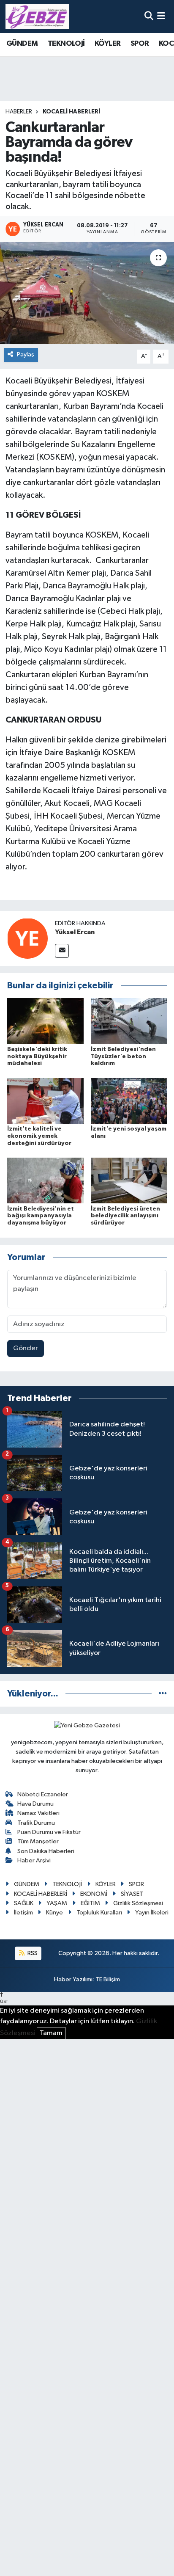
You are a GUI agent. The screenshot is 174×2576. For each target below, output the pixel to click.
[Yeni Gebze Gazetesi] (37, 17)
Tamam (51, 2033)
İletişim (23, 1913)
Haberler (19, 112)
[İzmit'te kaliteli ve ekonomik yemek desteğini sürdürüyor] (45, 1101)
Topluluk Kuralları (99, 1913)
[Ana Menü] (161, 16)
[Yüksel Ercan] (27, 938)
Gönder (26, 1348)
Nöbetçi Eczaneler (43, 1794)
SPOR (140, 44)
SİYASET (132, 1894)
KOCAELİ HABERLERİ (71, 112)
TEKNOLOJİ (66, 44)
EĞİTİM (90, 1903)
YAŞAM (57, 1903)
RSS (32, 1953)
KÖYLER (107, 44)
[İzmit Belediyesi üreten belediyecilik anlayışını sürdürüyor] (129, 1180)
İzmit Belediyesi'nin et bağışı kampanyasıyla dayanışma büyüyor (41, 1216)
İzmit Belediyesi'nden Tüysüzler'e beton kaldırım (123, 1056)
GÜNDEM (22, 44)
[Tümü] (163, 1694)
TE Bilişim (108, 1979)
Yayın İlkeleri (152, 1913)
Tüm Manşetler (38, 1841)
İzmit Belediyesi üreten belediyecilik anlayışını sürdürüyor (125, 1216)
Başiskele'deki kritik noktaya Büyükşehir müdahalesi (37, 1056)
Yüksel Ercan (75, 932)
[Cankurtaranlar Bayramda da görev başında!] (87, 293)
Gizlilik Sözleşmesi (138, 1903)
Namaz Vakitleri (38, 1813)
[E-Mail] (62, 951)
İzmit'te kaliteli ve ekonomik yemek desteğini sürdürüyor (39, 1136)
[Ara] (149, 16)
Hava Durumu (35, 1804)
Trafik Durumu (36, 1823)
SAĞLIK (24, 1903)
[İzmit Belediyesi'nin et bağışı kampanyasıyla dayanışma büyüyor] (45, 1180)
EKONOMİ (94, 1894)
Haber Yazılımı (73, 1979)
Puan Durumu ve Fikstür (49, 1832)
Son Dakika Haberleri (46, 1851)
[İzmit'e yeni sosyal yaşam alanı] (129, 1101)
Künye (54, 1913)
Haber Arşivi (34, 1860)
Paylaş (26, 354)
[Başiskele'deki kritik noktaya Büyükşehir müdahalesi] (45, 1021)
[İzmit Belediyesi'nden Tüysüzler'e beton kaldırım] (129, 1021)
